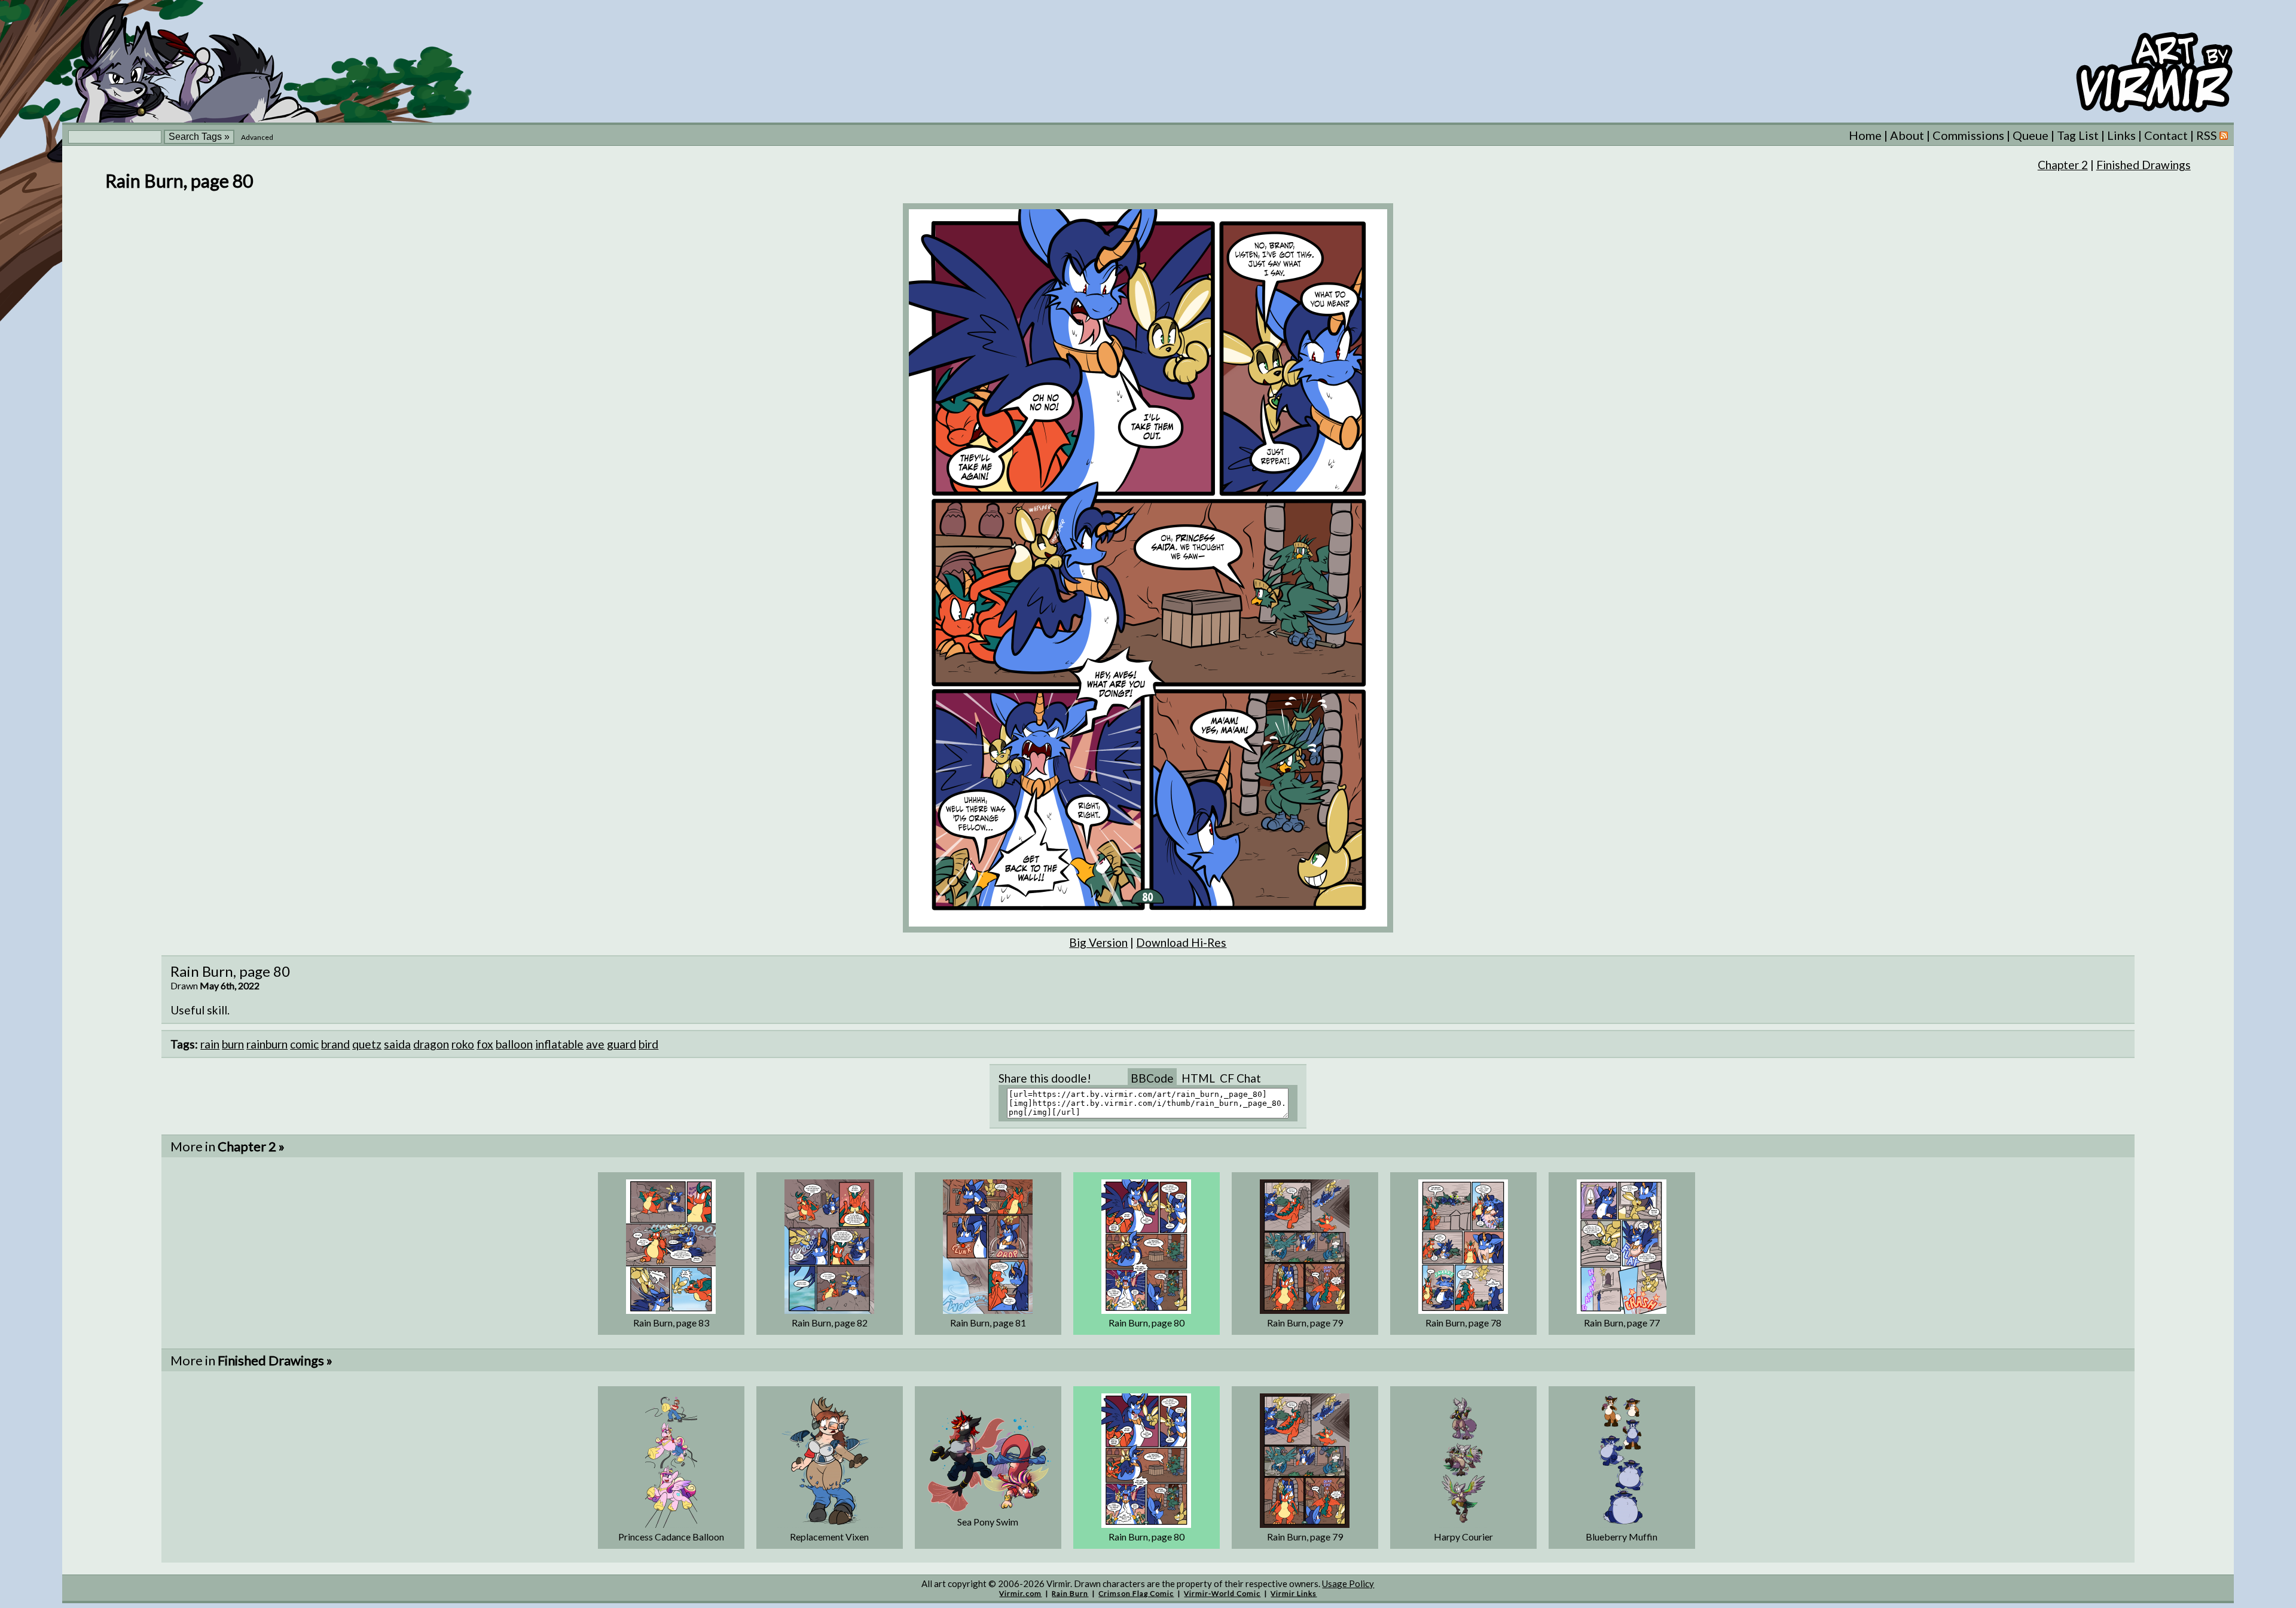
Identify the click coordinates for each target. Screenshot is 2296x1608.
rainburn (267, 1044)
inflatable (559, 1044)
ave (595, 1044)
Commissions (1968, 135)
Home (1865, 135)
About (1907, 135)
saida (397, 1044)
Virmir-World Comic (1222, 1593)
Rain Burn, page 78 (1463, 1323)
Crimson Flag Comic (1136, 1593)
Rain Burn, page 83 (671, 1323)
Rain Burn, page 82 (830, 1323)
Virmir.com (1020, 1593)
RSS (2208, 135)
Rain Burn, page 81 (988, 1323)
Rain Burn (1070, 1593)
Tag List (2078, 135)
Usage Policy (1348, 1583)
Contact (2166, 135)
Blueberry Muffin (1622, 1537)
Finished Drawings (2144, 165)
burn (233, 1044)
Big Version (1098, 942)
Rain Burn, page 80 (1147, 1323)
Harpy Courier (1463, 1537)
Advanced (257, 137)
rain (210, 1044)
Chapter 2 (2063, 165)
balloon (514, 1044)
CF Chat (1240, 1078)
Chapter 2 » (251, 1146)
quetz (367, 1044)
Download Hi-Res (1181, 942)
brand (335, 1044)
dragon (431, 1044)
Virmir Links (1294, 1593)
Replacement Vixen (829, 1537)
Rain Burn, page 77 (1622, 1323)
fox (485, 1044)
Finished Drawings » (275, 1360)
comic (304, 1044)
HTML (1198, 1078)
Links (2121, 135)
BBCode (1152, 1078)
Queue (2031, 135)
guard (622, 1044)
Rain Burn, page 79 (1305, 1323)
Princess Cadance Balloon (671, 1537)
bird (648, 1044)
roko (463, 1044)
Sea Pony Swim (988, 1522)
